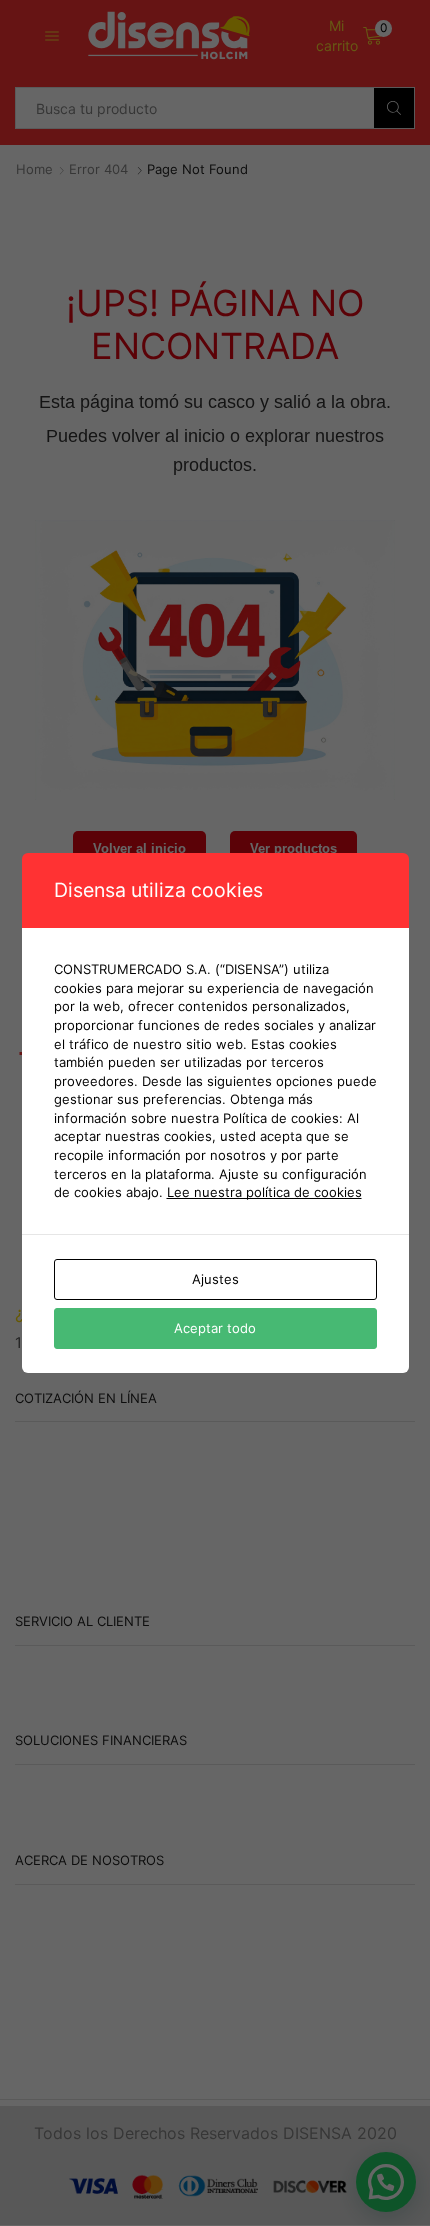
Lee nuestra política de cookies (264, 1192)
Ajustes (215, 1279)
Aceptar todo (215, 1328)
